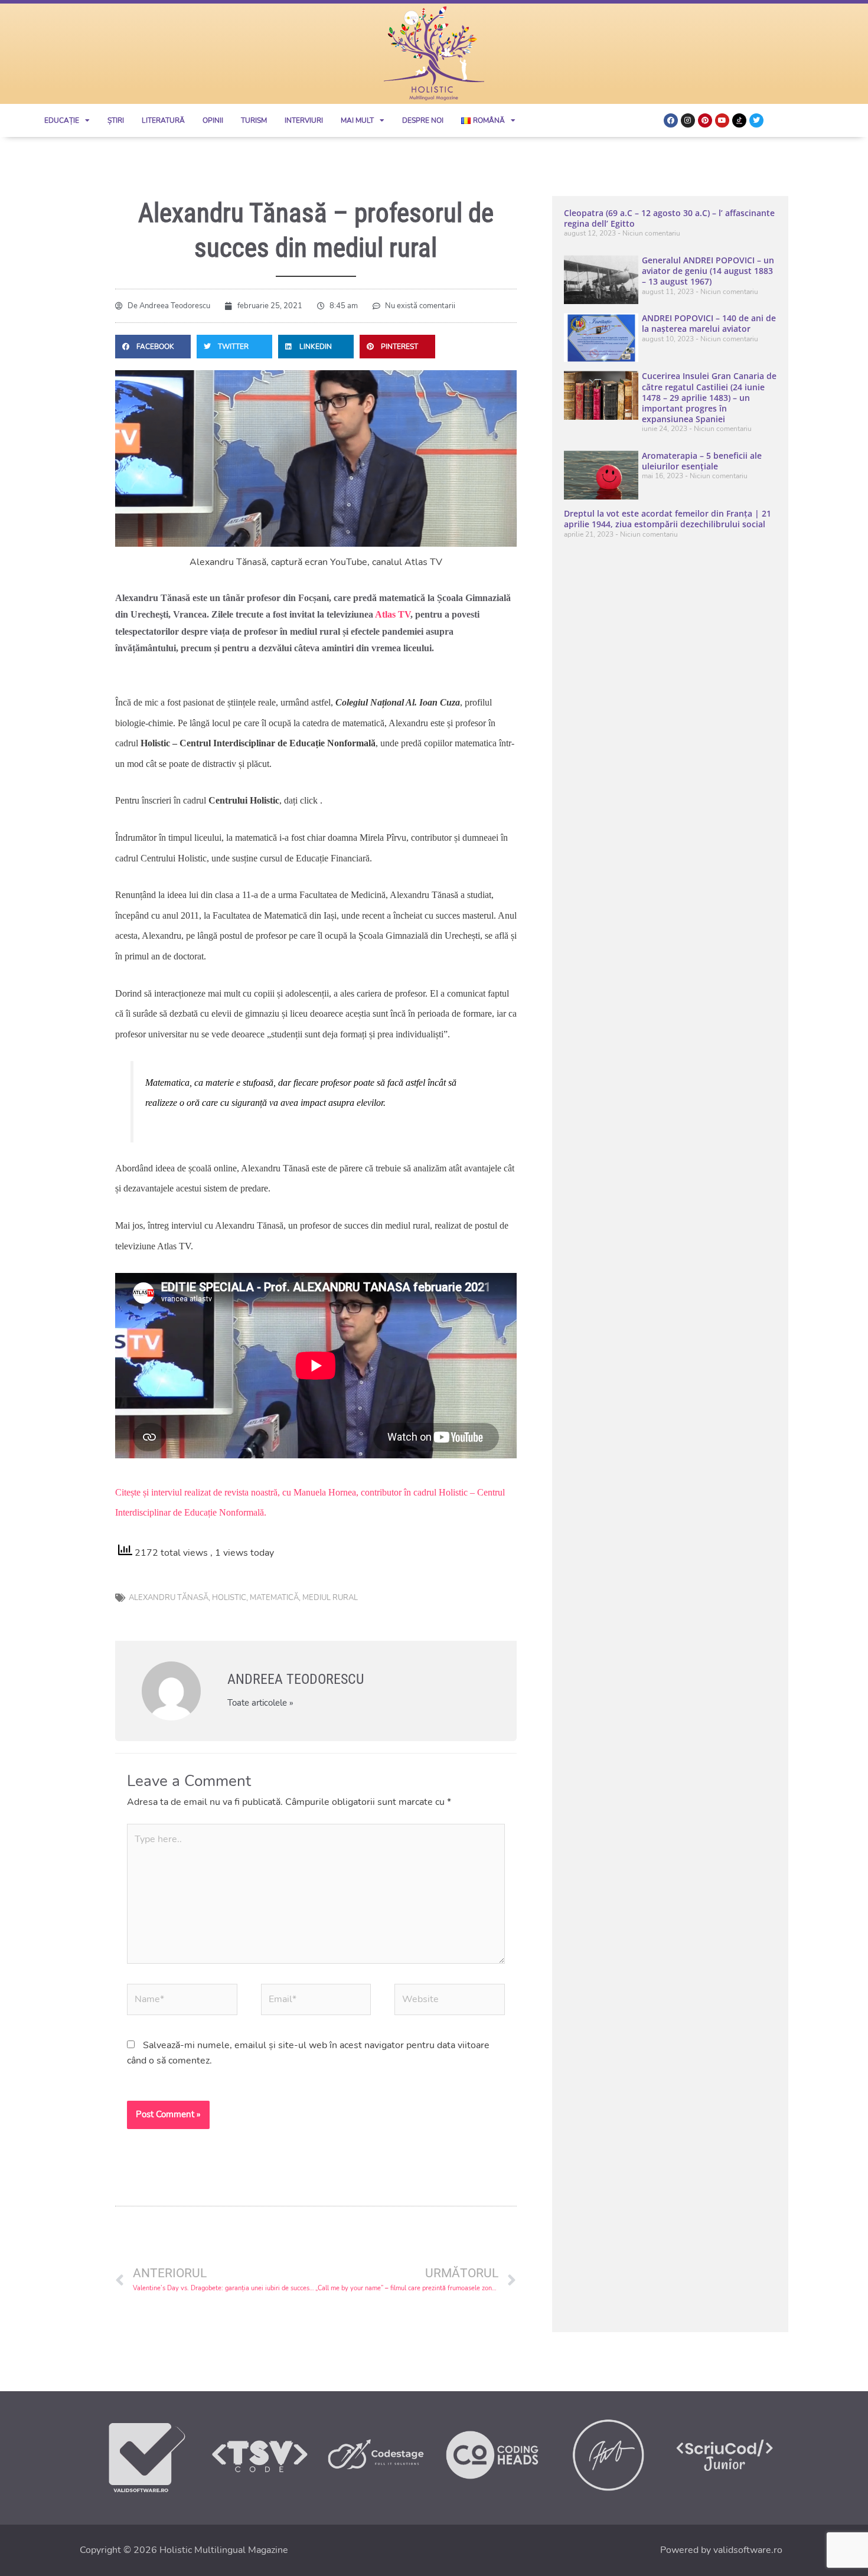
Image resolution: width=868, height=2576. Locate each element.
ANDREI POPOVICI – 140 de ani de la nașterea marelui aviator (709, 323)
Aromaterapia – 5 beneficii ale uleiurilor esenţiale (702, 461)
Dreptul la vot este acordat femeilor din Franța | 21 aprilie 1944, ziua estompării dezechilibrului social (668, 519)
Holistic (229, 1598)
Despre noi (423, 120)
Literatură (163, 120)
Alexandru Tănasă (169, 1598)
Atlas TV (393, 614)
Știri (116, 120)
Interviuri (304, 120)
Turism (254, 120)
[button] (153, 347)
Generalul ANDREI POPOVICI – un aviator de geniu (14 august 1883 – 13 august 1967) (708, 271)
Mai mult (357, 120)
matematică (274, 1598)
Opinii (213, 120)
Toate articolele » (260, 1703)
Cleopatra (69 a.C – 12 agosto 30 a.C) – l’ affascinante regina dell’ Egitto (669, 218)
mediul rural (330, 1598)
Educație (62, 120)
